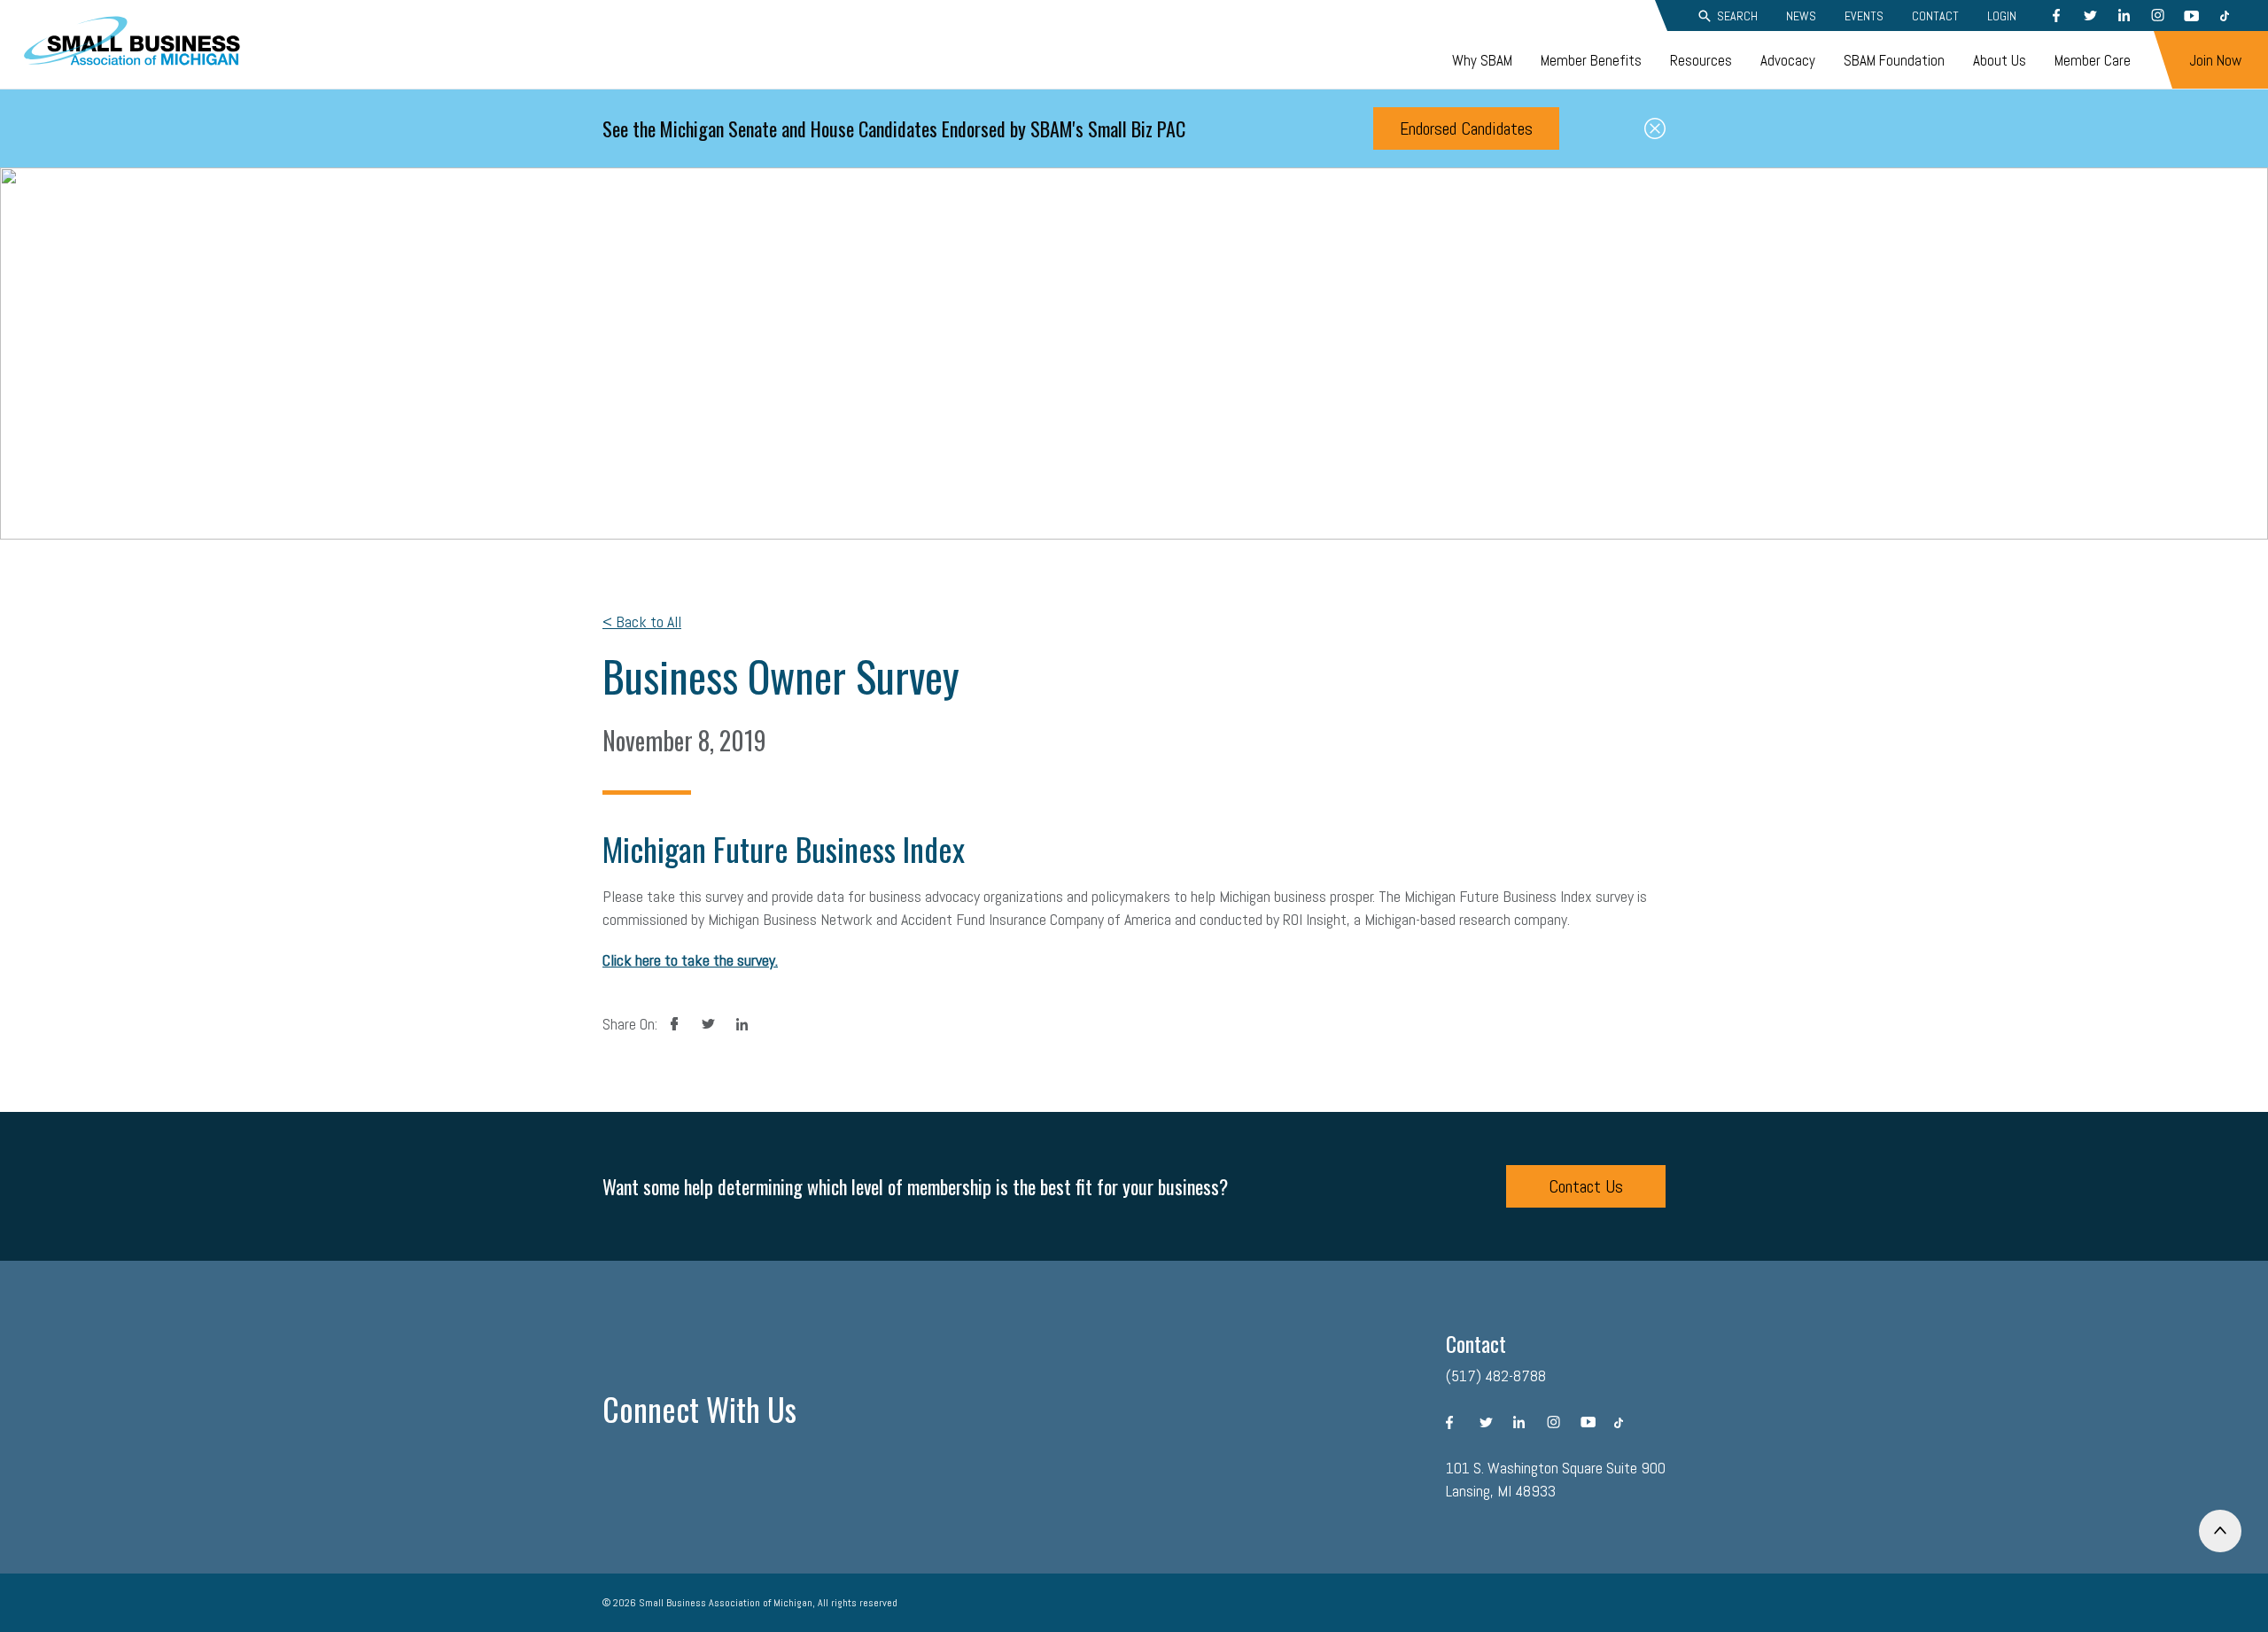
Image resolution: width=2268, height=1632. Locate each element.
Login (2002, 16)
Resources (1701, 60)
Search (1737, 16)
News (1801, 16)
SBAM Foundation (1894, 60)
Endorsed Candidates (1466, 128)
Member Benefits (1591, 60)
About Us (2000, 60)
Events (1864, 16)
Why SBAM (1482, 60)
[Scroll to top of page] (2220, 1531)
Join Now (2215, 60)
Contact (1935, 16)
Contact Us (1586, 1186)
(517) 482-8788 (1496, 1376)
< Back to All (642, 622)
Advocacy (1788, 60)
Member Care (2093, 60)
